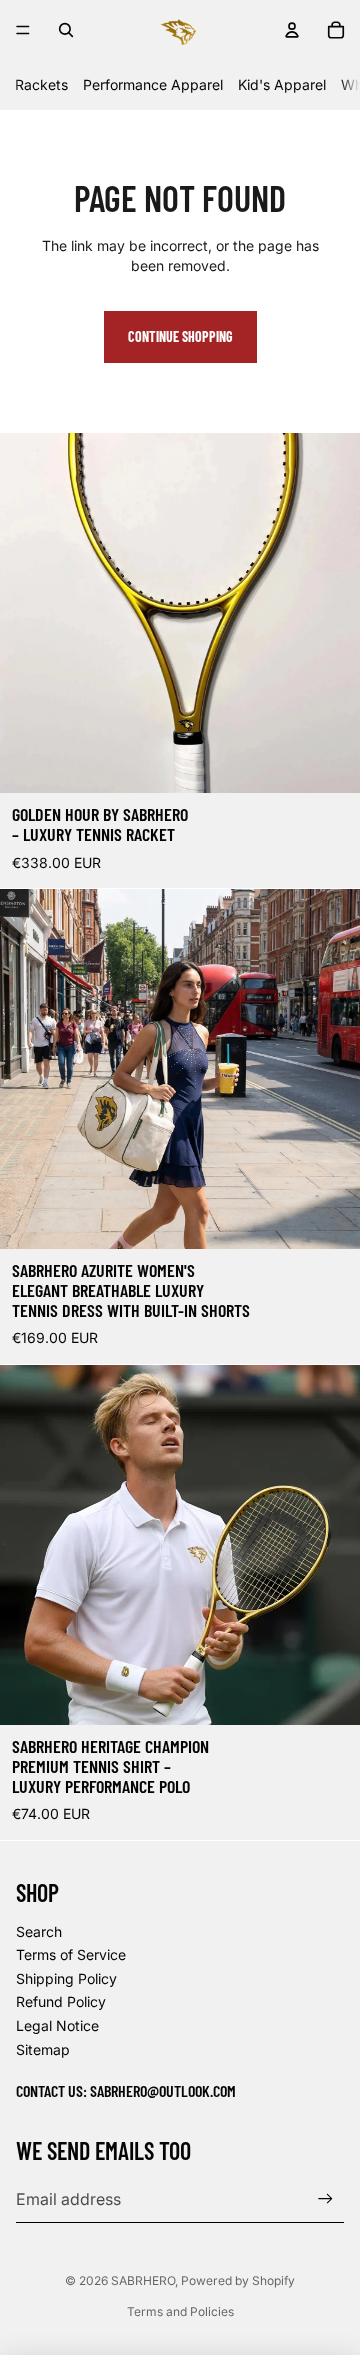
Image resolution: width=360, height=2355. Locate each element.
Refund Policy (61, 2001)
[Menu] (23, 30)
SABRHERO (143, 2280)
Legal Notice (57, 2025)
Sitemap (43, 2049)
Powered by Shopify (238, 2280)
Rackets (41, 84)
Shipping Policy (66, 1978)
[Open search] (66, 30)
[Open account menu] (292, 30)
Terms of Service (71, 1954)
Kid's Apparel (282, 84)
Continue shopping (180, 336)
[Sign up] (325, 2199)
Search (39, 1931)
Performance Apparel (153, 84)
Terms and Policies (180, 2311)
